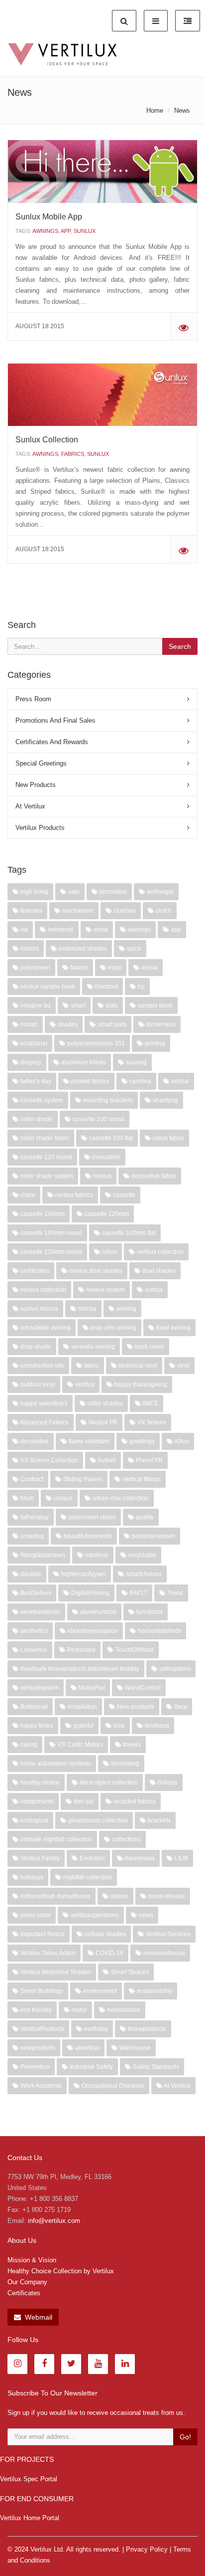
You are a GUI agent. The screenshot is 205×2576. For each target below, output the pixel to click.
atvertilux (87, 2048)
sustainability (154, 1991)
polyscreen (35, 968)
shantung (165, 1100)
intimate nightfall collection (55, 1839)
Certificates (24, 2293)
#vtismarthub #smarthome (55, 1896)
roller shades (104, 1403)
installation (82, 1707)
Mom (26, 1498)
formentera (160, 1024)
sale (73, 892)
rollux (109, 1252)
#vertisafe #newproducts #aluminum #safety (79, 1669)
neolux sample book (47, 987)
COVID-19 (109, 1953)
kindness (156, 1726)
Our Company (27, 2282)
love (118, 1726)
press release (166, 1896)
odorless (96, 1555)
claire (27, 1195)
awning (126, 1309)
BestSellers (35, 1593)
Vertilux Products (40, 828)
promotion (112, 892)
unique (62, 1498)
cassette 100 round (98, 1119)
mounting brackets (107, 1100)
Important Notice (42, 1934)
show (100, 930)
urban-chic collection (120, 1498)
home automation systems (55, 1764)
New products (135, 1707)
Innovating (124, 1764)
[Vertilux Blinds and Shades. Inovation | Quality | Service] (62, 54)
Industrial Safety (91, 2067)
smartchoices (143, 1574)
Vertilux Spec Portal (29, 2479)
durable (30, 1574)
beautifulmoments (87, 1536)
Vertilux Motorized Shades (55, 1972)
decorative (34, 1441)
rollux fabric (168, 1138)
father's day (35, 1081)
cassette (123, 1195)
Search (180, 646)
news (145, 1915)
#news (131, 1745)
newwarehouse (163, 1953)
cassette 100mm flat (128, 1233)
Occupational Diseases (112, 2086)
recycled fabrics (134, 1801)
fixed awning (173, 1328)
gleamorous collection (97, 1820)
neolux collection (43, 1290)
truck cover (149, 1347)
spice (133, 949)
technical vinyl (137, 1366)
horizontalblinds (159, 1631)
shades (67, 1024)
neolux (102, 1176)
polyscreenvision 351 (95, 1043)
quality (144, 1517)
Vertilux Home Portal (30, 2518)
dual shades (158, 1271)
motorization (123, 2010)
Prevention (34, 2067)
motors (29, 949)
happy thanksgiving (140, 1385)
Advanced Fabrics (44, 1422)
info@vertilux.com (54, 2221)
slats (111, 1005)
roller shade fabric (44, 1138)
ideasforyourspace (92, 1631)
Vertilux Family (39, 1858)
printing (154, 1043)
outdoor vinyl (37, 1385)
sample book (154, 1005)
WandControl (142, 1688)
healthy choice (39, 1783)
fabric (91, 1366)
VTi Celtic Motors (79, 1745)
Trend (174, 1593)
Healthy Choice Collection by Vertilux (61, 2271)
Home (155, 110)
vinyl (183, 1366)
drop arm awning (113, 1328)
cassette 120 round (46, 1157)
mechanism (77, 911)
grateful (83, 1726)
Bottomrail (33, 1707)
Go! (185, 2437)
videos (119, 1896)
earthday (95, 2029)
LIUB (181, 1858)
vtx (23, 930)
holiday (167, 1783)
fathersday (34, 1517)
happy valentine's (43, 1403)
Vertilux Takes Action (47, 1953)
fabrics (73, 454)
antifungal (159, 892)
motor (79, 2010)
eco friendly (35, 2010)
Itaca (180, 1707)
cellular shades (104, 1934)
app (66, 231)
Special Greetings (41, 763)
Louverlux (33, 1650)
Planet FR (149, 1460)
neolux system (105, 1290)
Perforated (81, 1650)
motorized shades (82, 949)
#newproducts (146, 2029)
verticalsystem (39, 1688)
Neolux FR (102, 1422)
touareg (136, 1062)
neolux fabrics (73, 1195)
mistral (179, 1081)
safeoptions (174, 1669)
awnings (45, 231)
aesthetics (33, 1631)
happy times (36, 1726)
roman (28, 1024)
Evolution (92, 1858)
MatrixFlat (91, 1688)
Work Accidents (40, 2086)
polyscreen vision (92, 1517)
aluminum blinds (83, 1062)
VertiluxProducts (42, 2029)
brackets (158, 1820)
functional (149, 1612)
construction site (42, 1366)
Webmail (38, 2317)
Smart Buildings (41, 1991)
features (31, 911)
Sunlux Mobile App (49, 217)
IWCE (150, 1403)
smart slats (111, 1024)
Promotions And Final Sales (55, 720)
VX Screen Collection (49, 1460)
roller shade (36, 1119)
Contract (31, 1479)
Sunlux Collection (47, 440)
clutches (124, 911)
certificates (34, 1271)
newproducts (37, 2048)
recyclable (142, 1555)
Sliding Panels (82, 1479)
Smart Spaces (129, 1972)
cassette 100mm (42, 1214)
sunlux (85, 231)
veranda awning (92, 1347)
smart (77, 1005)
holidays (31, 1877)
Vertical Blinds (141, 1479)
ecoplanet (33, 1043)
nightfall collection (87, 1877)
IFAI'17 (138, 1593)
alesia (149, 968)
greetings (141, 1441)
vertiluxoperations (94, 1915)
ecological (34, 1820)
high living (34, 892)
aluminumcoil (98, 1612)
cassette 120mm (106, 1214)
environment (99, 1991)
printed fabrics (90, 1081)
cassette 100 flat (110, 1138)
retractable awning (45, 1328)
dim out (83, 1801)
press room (35, 1915)
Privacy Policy (147, 2549)
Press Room (33, 699)
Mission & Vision (32, 2260)
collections (126, 1839)
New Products (36, 785)
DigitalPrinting (90, 1593)
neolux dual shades (95, 1271)
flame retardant (88, 1441)
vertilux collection (159, 1252)
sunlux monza (39, 1309)
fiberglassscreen (42, 1555)
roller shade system (46, 1176)
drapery (30, 1062)
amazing (31, 1536)
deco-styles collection (108, 1783)
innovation (105, 1157)
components (36, 1801)
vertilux (84, 1385)
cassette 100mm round (51, 1233)
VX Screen (151, 1422)
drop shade (35, 1347)
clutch (163, 911)
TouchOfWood (134, 1650)
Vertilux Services (167, 1934)
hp (141, 987)
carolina (140, 1081)
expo (114, 968)
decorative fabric (153, 1176)
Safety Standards (155, 2067)
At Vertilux (30, 806)
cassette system (41, 1100)
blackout (106, 987)
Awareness (139, 1858)
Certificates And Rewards (52, 742)
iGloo (181, 1441)
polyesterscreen (153, 1536)
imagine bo (35, 1005)
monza (87, 1309)
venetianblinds (40, 1612)
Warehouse (134, 2048)
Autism (106, 1460)
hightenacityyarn (83, 1574)
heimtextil (60, 930)
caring (28, 1745)
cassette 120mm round (51, 1252)
